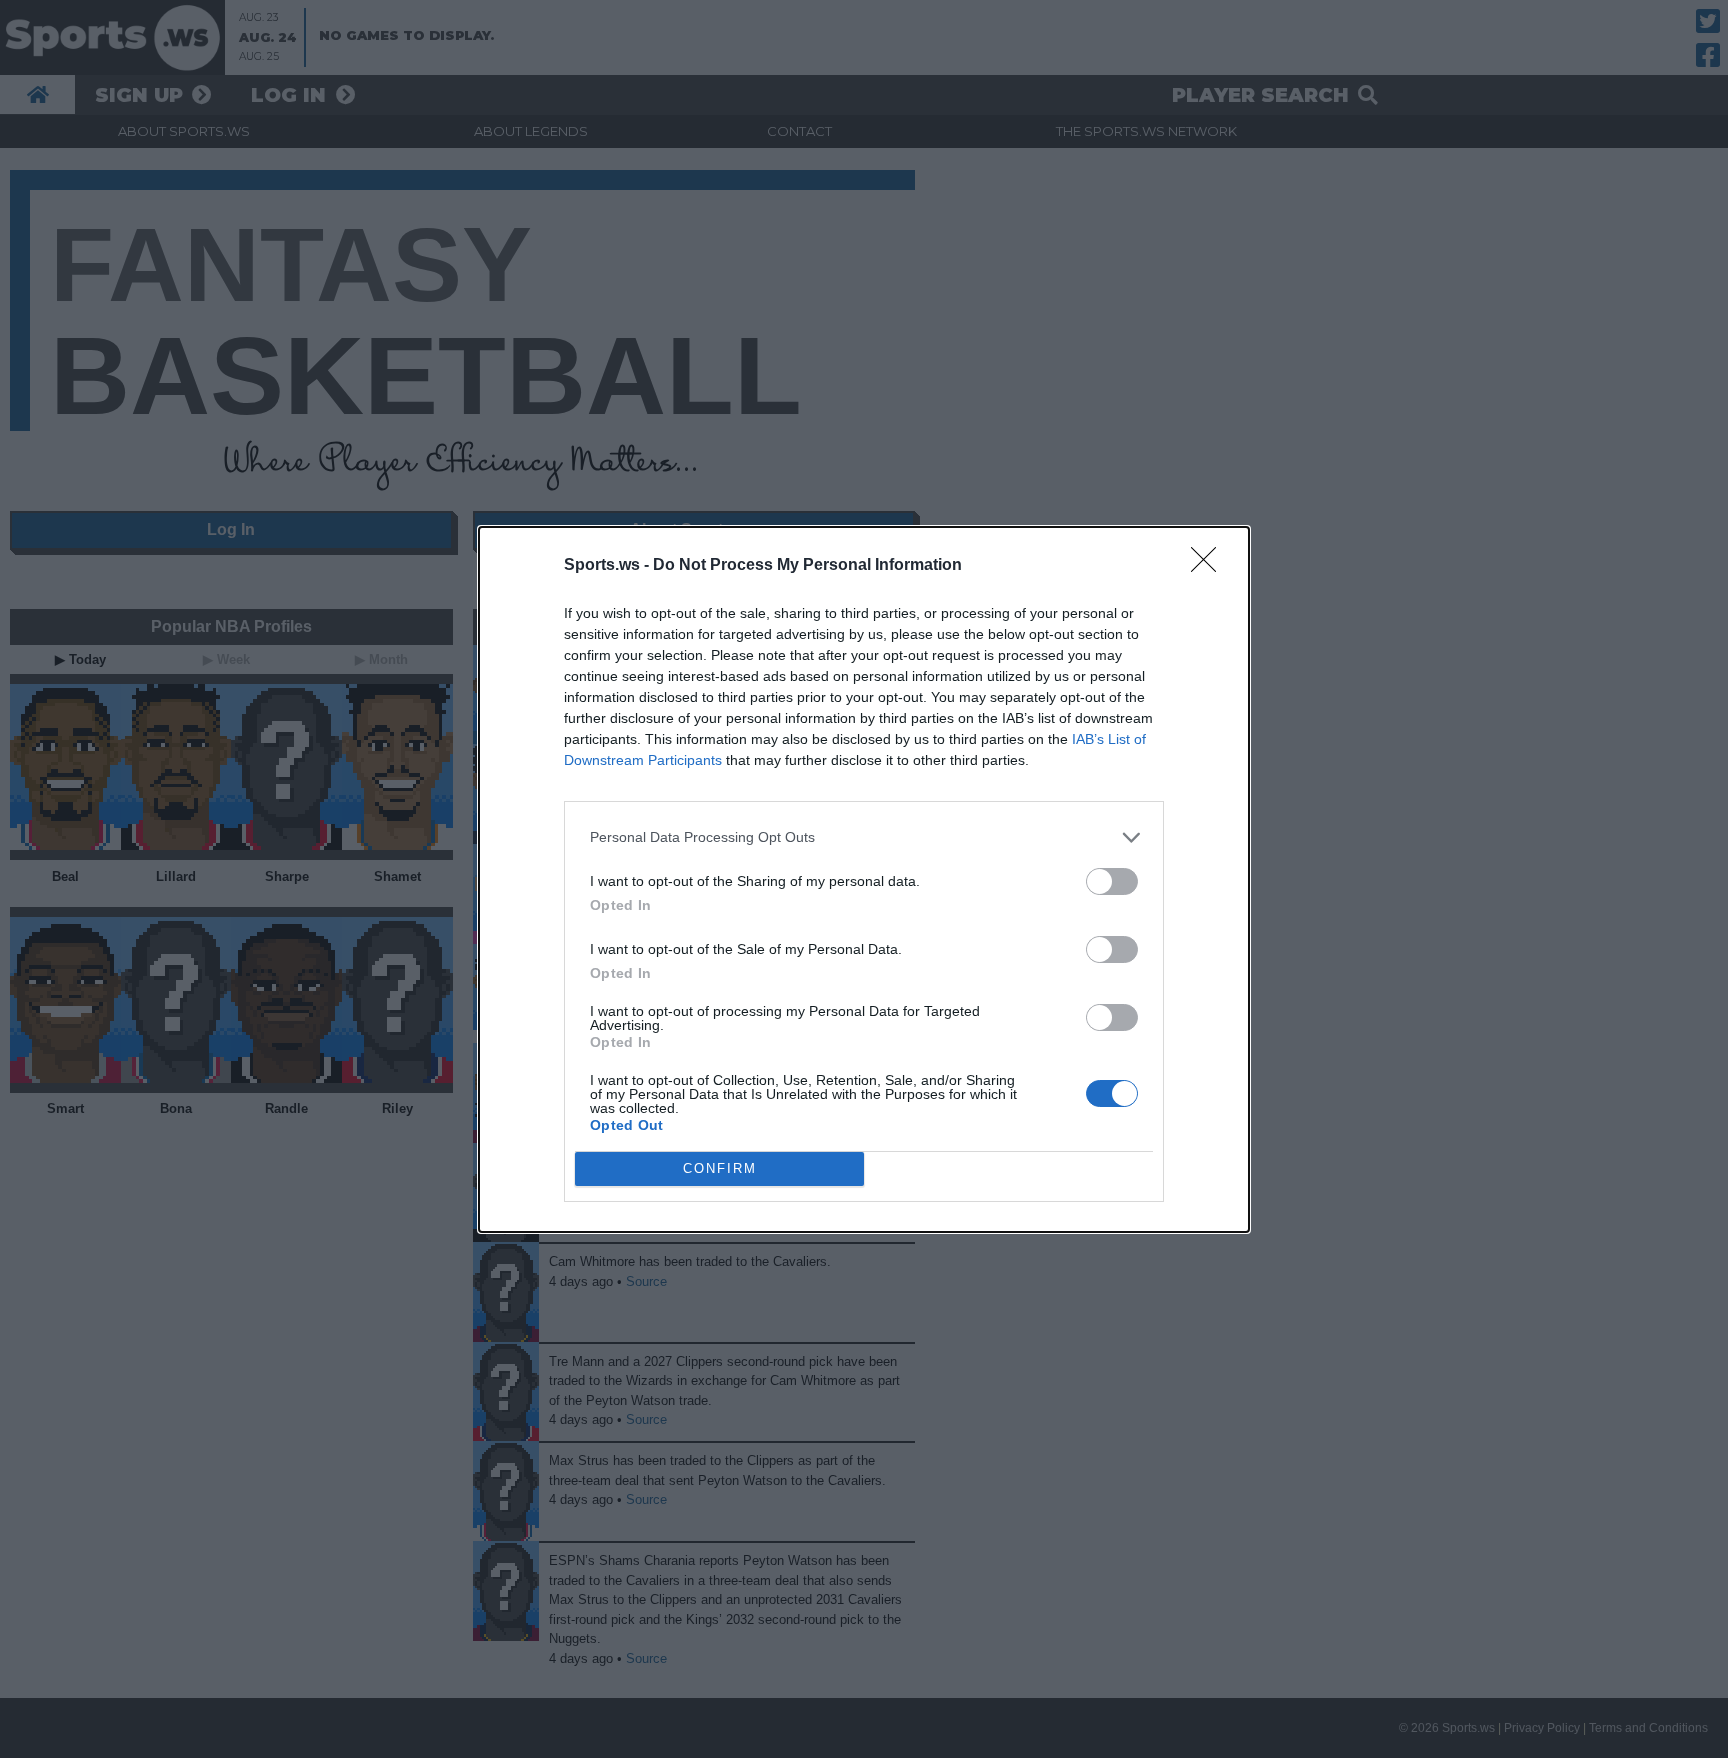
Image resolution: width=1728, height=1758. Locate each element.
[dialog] (864, 879)
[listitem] (864, 837)
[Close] (1210, 566)
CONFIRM (720, 1168)
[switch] (1112, 881)
